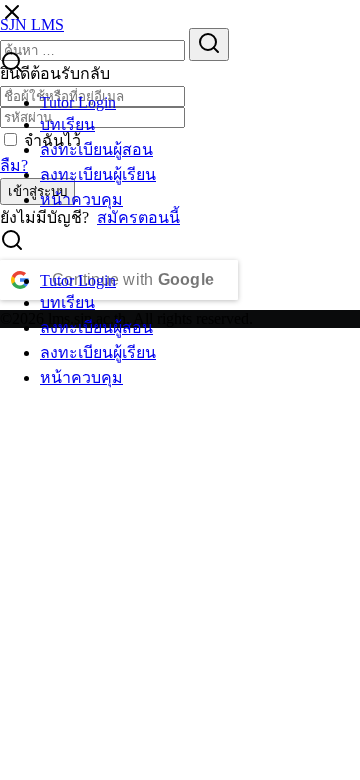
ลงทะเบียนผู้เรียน (98, 174)
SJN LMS (32, 24)
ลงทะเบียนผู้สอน (96, 149)
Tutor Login (78, 102)
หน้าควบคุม (81, 199)
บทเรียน (67, 124)
